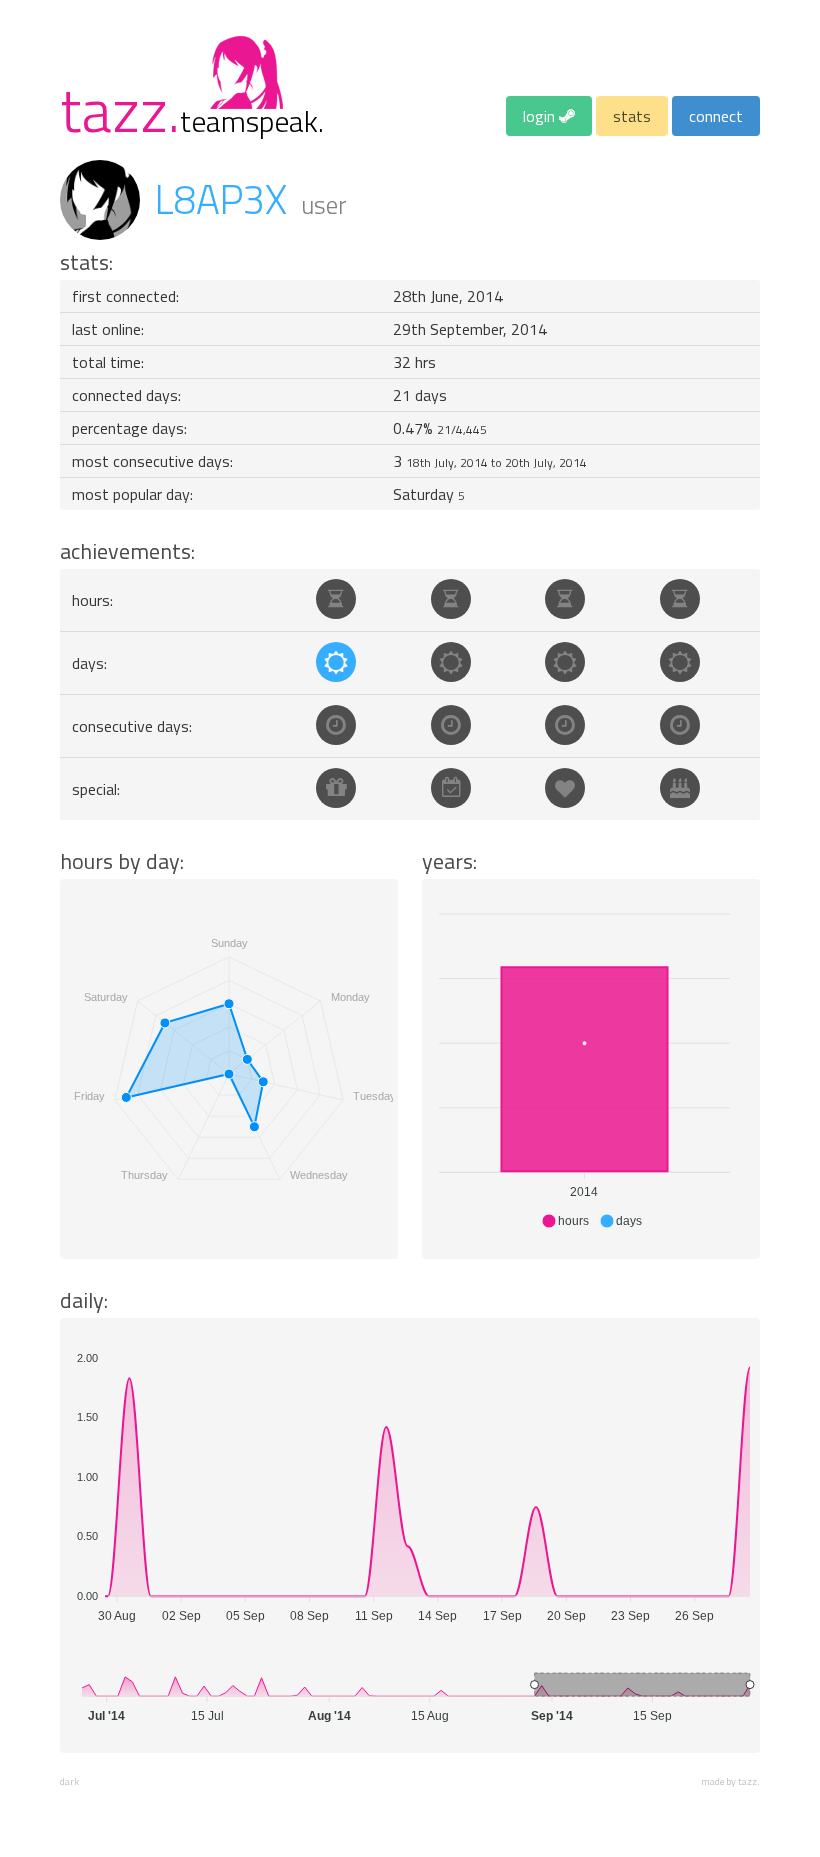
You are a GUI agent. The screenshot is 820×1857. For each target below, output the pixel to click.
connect (716, 116)
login (541, 116)
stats (632, 116)
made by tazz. (730, 1781)
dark (69, 1781)
